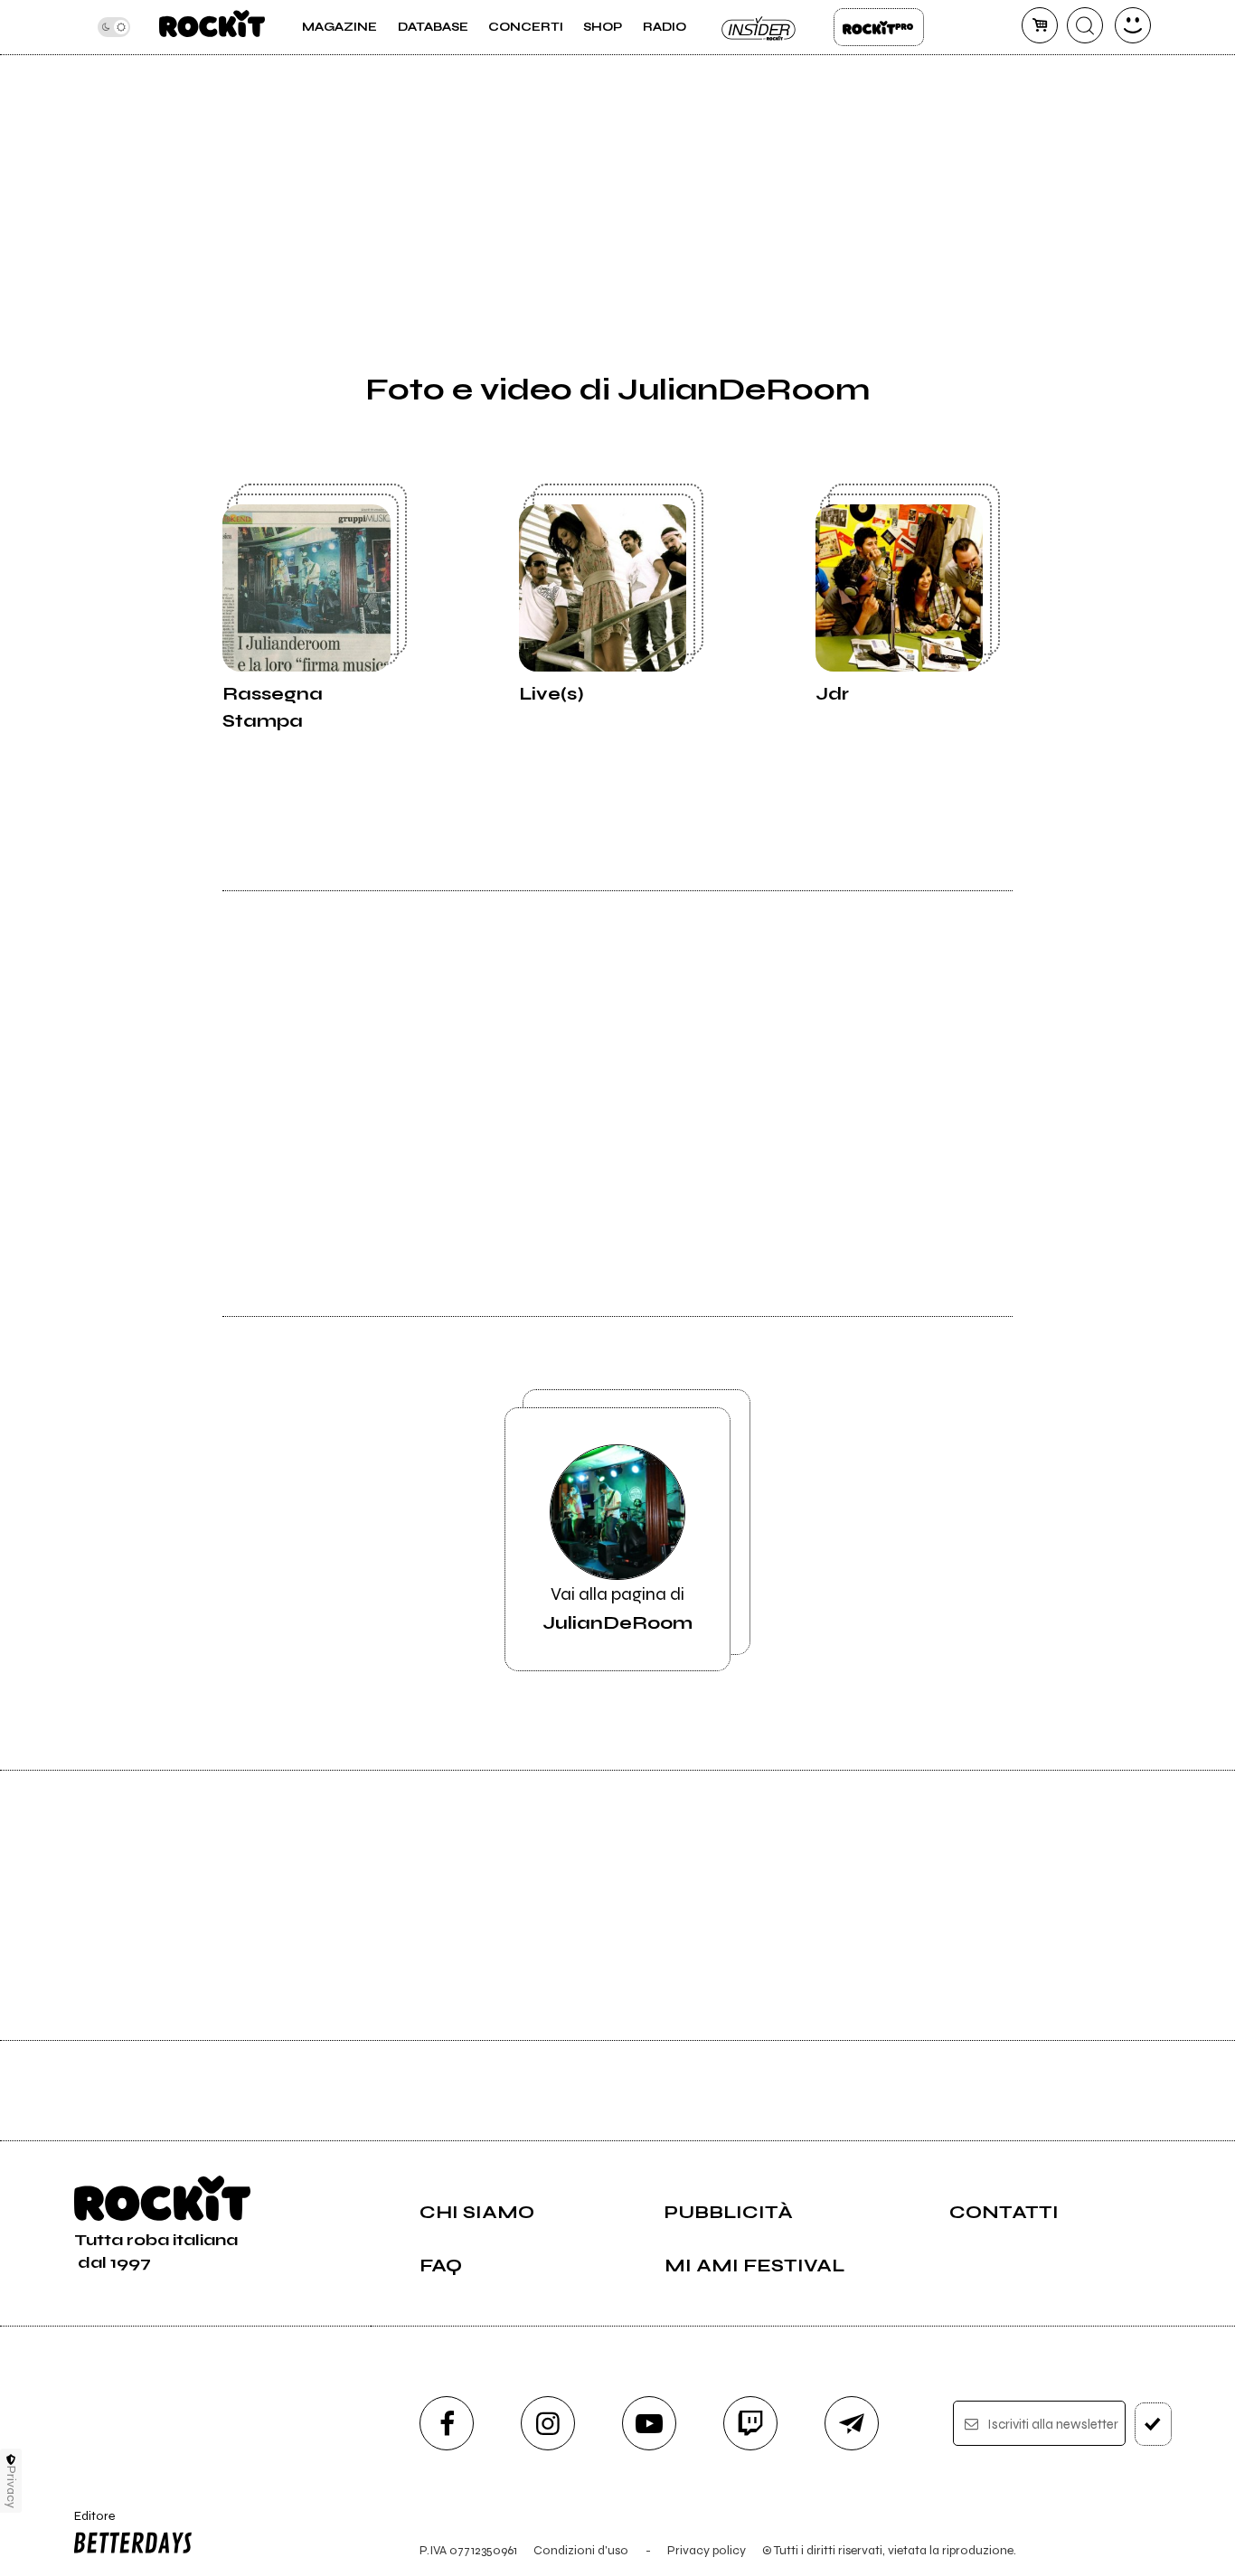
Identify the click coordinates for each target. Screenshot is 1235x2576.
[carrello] (1040, 25)
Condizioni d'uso (581, 2550)
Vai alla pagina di (617, 1608)
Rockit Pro (879, 27)
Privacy (11, 2487)
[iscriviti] (1153, 2424)
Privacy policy (707, 2550)
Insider (759, 27)
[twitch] (750, 2423)
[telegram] (852, 2423)
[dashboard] (1133, 25)
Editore (88, 2524)
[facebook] (447, 2423)
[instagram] (548, 2423)
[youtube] (649, 2423)
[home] (212, 27)
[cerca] (1085, 25)
